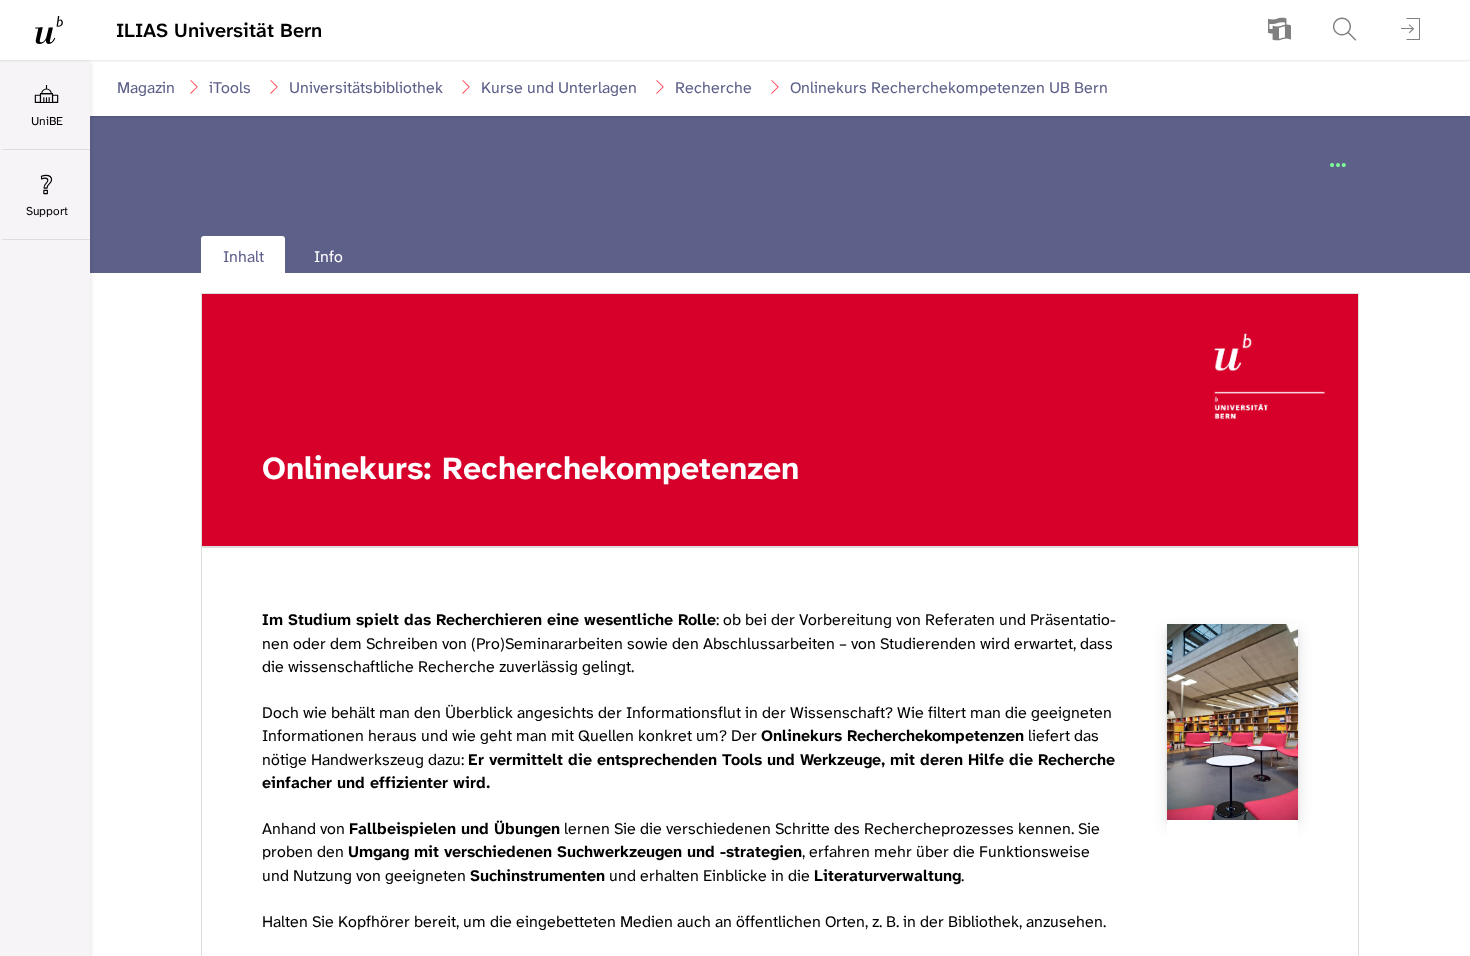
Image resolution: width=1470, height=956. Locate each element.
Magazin (146, 87)
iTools (230, 87)
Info (328, 256)
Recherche (713, 87)
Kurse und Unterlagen (559, 87)
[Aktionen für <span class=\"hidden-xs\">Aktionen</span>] (1338, 166)
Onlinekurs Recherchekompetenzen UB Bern (949, 87)
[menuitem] (1279, 30)
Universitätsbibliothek (366, 87)
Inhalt (232, 260)
